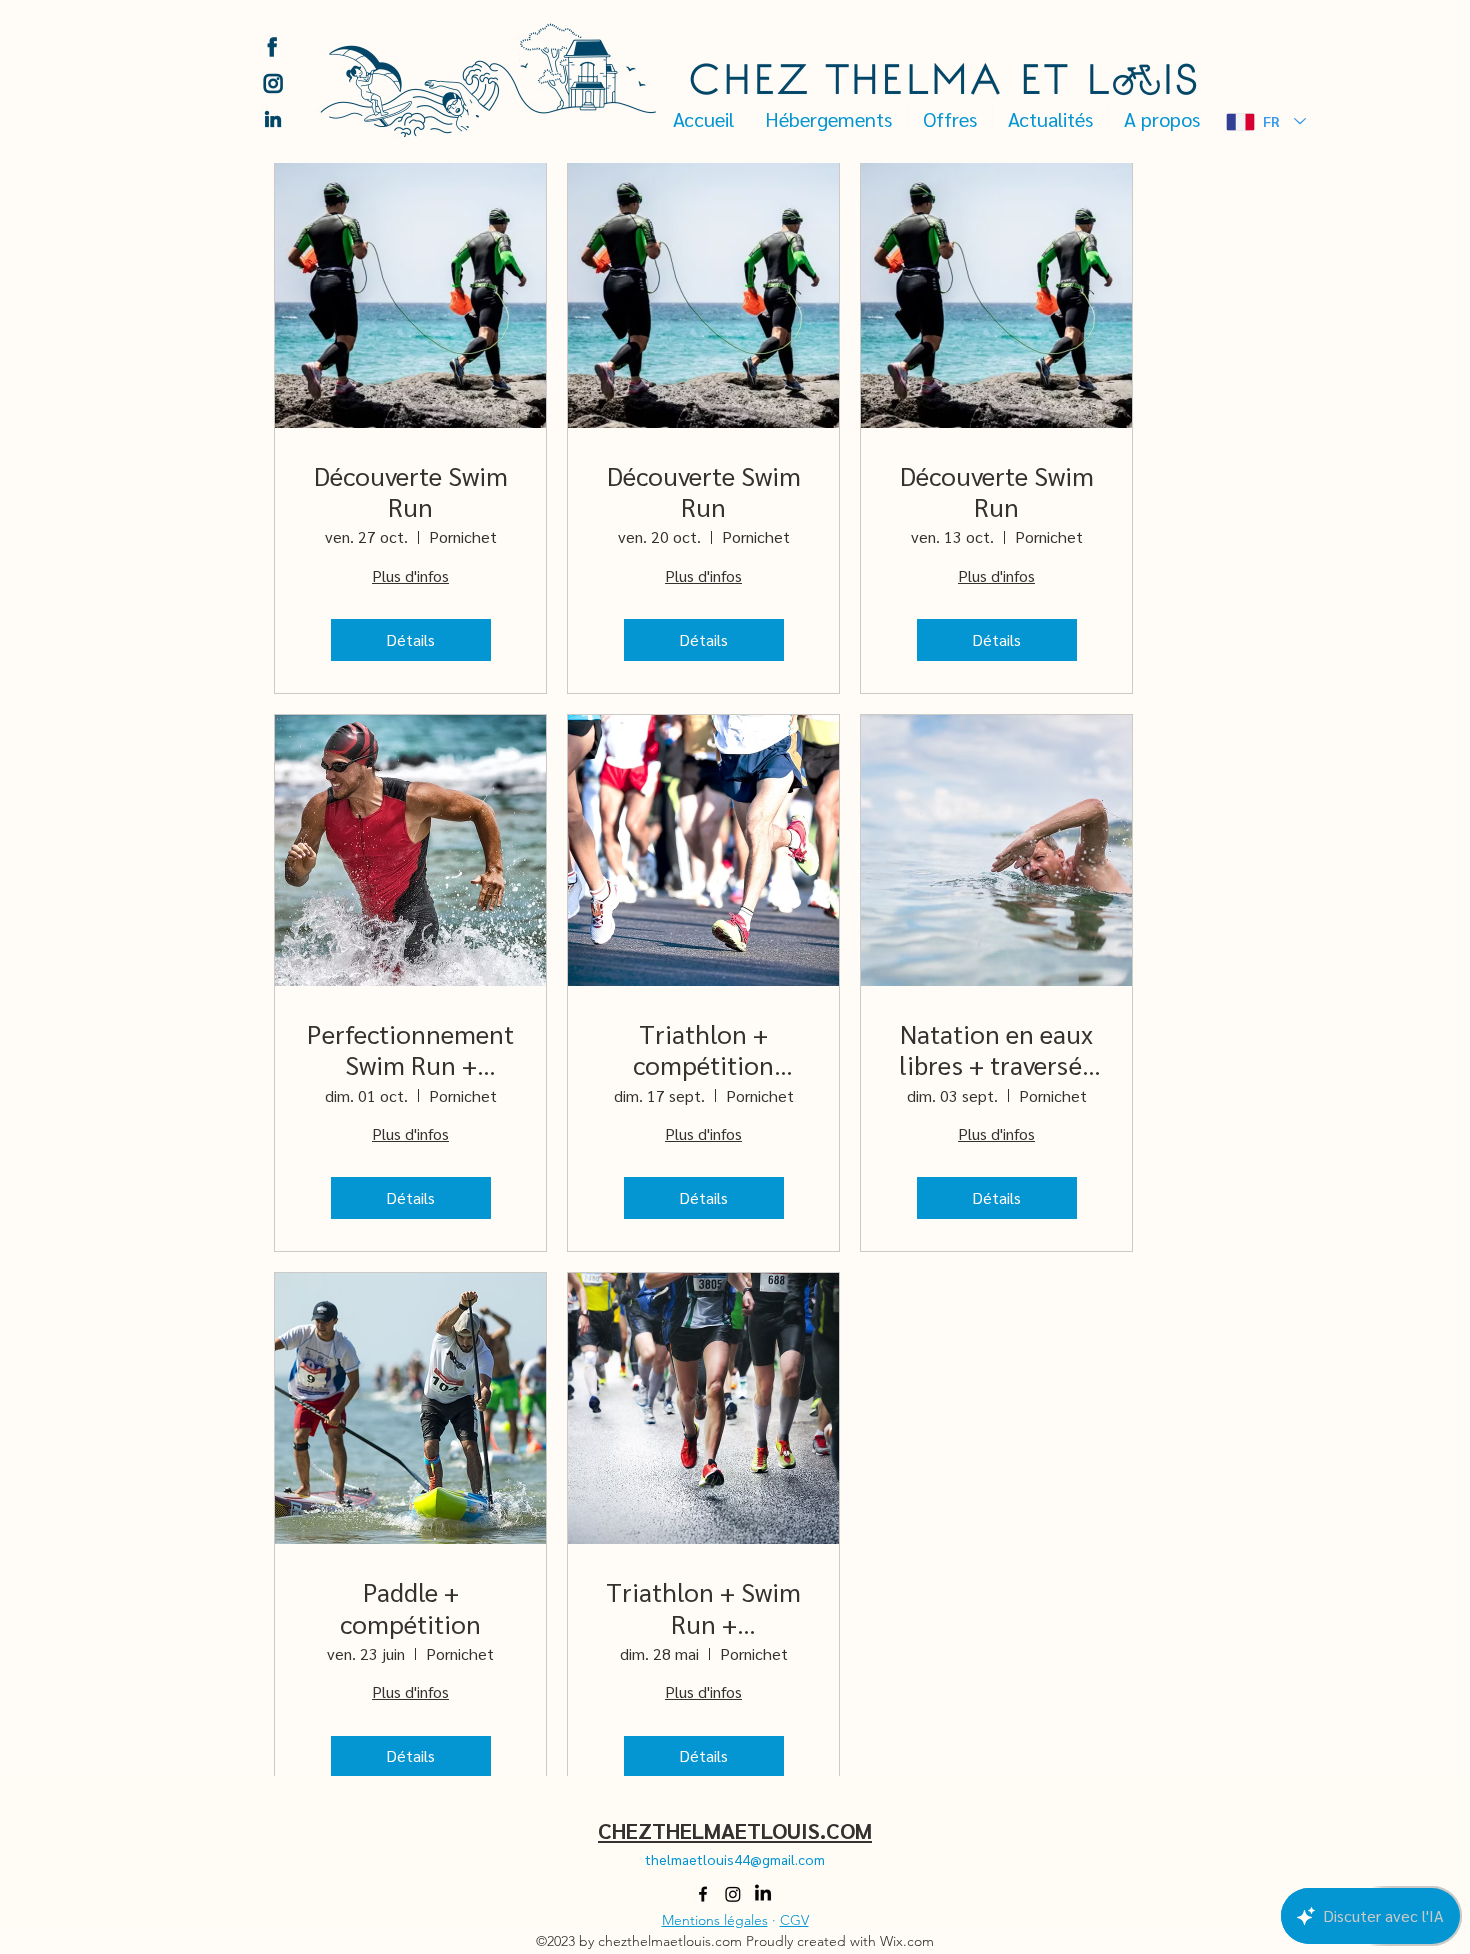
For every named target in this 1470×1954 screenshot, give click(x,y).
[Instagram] (733, 1894)
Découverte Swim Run (411, 491)
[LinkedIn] (763, 1894)
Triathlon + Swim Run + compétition (703, 1607)
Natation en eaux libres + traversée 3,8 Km (997, 1049)
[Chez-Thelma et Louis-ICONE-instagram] (273, 83)
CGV (794, 1920)
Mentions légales (715, 1920)
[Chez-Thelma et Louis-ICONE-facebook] (273, 47)
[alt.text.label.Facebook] (703, 1894)
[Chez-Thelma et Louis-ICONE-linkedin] (273, 119)
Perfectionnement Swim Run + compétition (410, 1049)
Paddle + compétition (410, 1607)
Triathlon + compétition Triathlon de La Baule (703, 1049)
